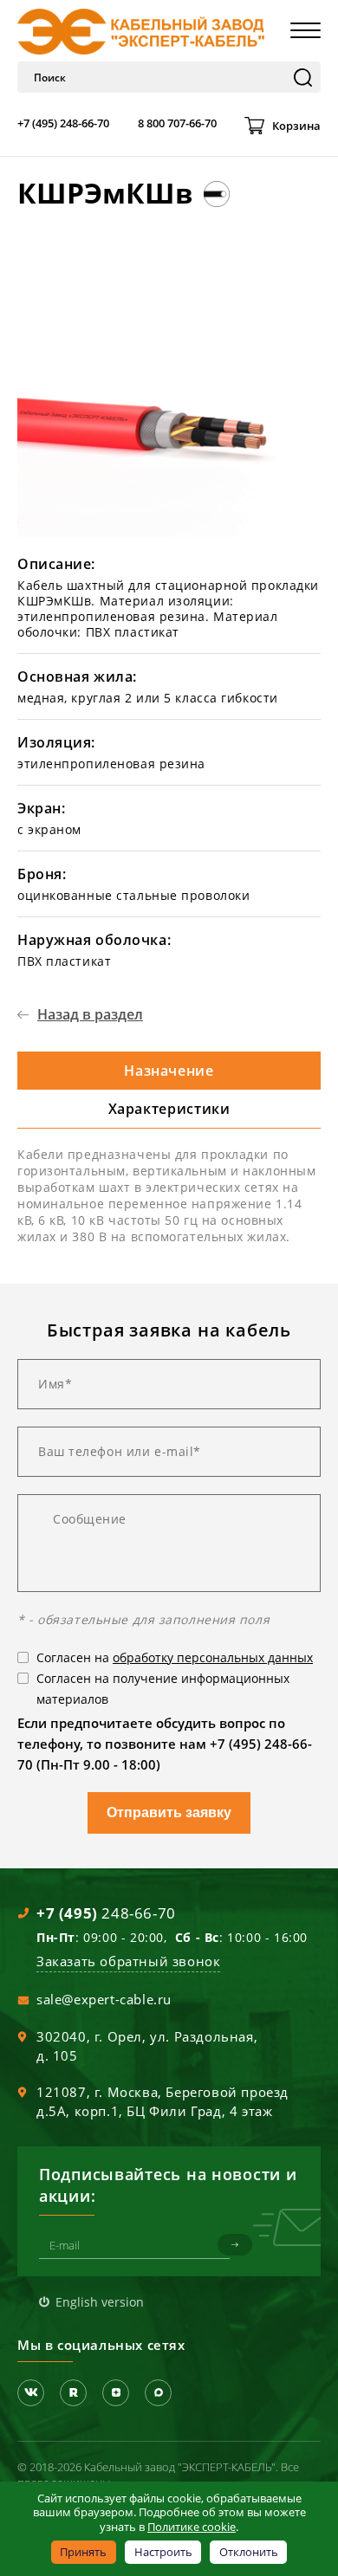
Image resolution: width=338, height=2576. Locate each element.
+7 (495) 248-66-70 (63, 123)
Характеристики (169, 1109)
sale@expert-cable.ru (104, 1999)
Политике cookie (192, 2527)
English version (100, 2302)
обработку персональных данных (213, 1657)
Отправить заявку (169, 1812)
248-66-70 (106, 1913)
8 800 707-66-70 (177, 123)
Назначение (169, 1071)
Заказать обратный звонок (128, 1961)
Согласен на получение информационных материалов (163, 1689)
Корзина (296, 126)
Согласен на (175, 1657)
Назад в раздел (90, 1014)
